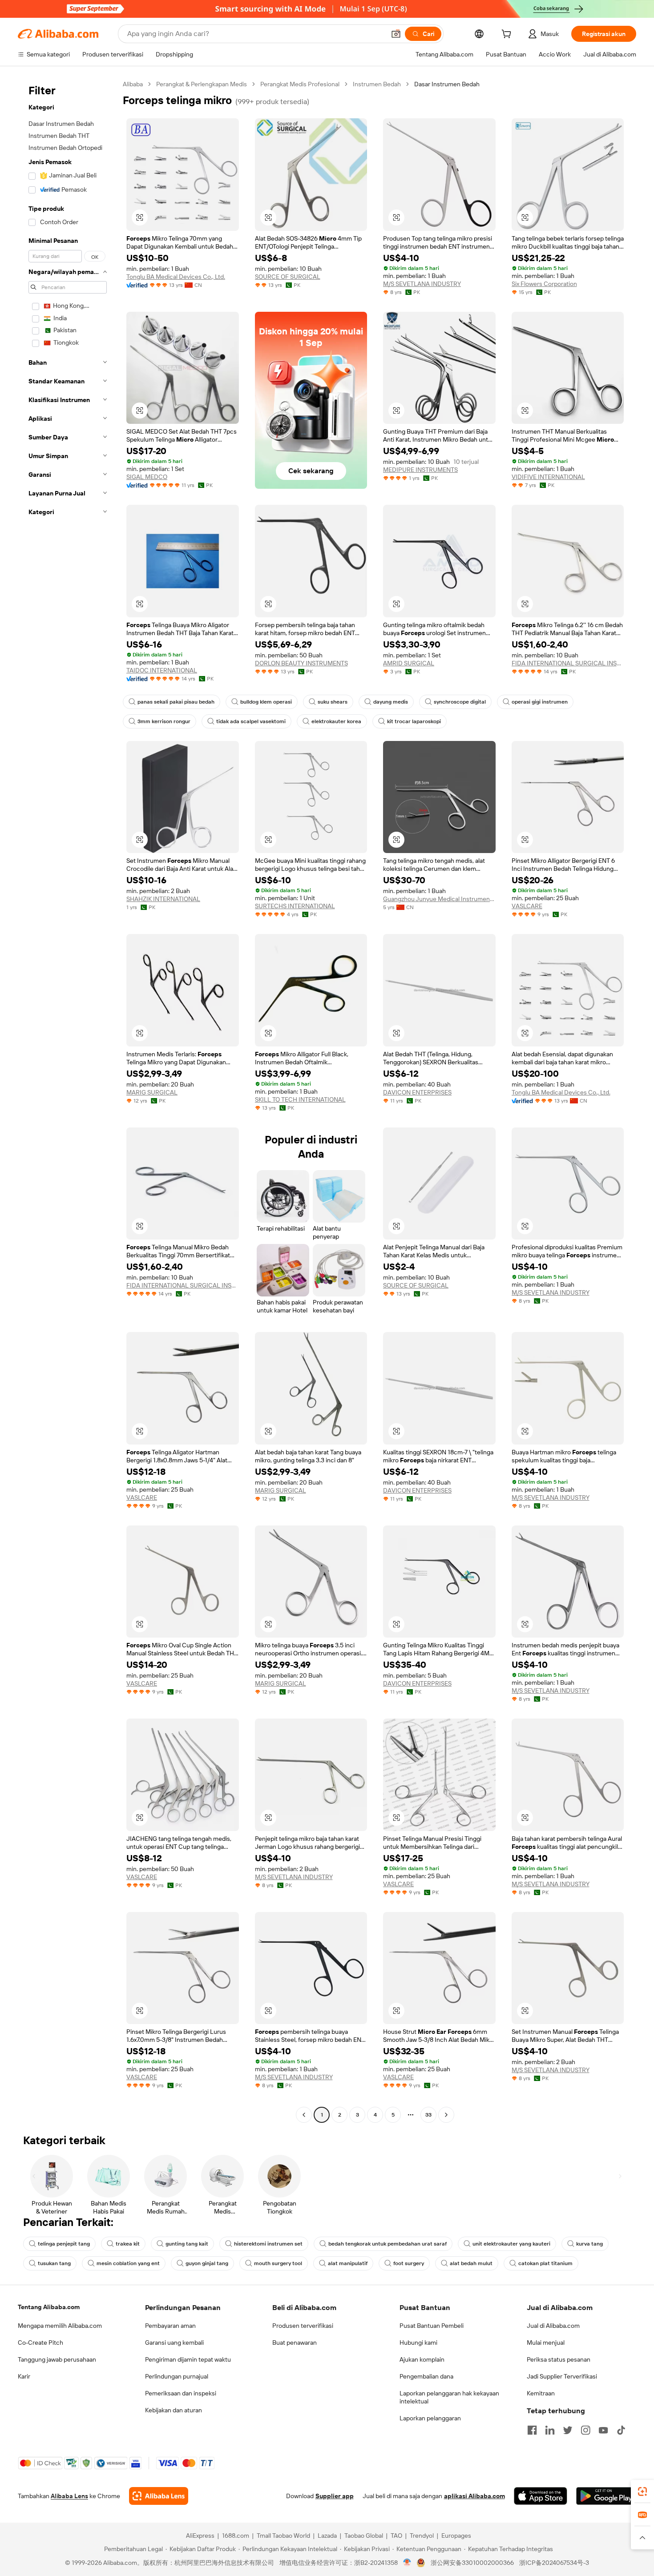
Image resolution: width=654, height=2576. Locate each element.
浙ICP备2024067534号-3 (554, 2563)
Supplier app (335, 2496)
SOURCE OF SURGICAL (288, 277)
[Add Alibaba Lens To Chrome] (159, 2496)
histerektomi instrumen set (268, 2244)
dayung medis (391, 702)
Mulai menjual (546, 2343)
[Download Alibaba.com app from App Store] (541, 2496)
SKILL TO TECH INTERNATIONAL (300, 1099)
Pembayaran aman (170, 2326)
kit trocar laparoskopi (414, 721)
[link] (642, 2491)
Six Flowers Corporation (544, 284)
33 (428, 2115)
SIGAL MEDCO (147, 477)
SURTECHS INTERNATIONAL (295, 906)
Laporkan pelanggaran (430, 2418)
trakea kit (128, 2244)
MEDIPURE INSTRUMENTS (420, 470)
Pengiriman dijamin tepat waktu (188, 2359)
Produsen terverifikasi (303, 2326)
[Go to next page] (446, 2115)
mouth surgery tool (278, 2263)
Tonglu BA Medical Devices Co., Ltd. (176, 277)
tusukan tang (54, 2263)
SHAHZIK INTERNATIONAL (163, 899)
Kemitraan (541, 2393)
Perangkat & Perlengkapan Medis (202, 84)
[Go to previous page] (304, 2115)
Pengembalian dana (426, 2376)
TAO (396, 2536)
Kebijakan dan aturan (174, 2410)
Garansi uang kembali (174, 2343)
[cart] (508, 35)
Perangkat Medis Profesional (300, 84)
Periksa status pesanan (559, 2359)
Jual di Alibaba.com (553, 2326)
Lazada (327, 2536)
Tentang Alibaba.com (49, 2307)
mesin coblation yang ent (128, 2263)
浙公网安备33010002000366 (472, 2563)
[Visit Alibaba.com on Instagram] (585, 2430)
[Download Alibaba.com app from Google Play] (606, 2496)
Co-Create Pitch (40, 2343)
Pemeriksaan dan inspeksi (181, 2393)
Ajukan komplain (422, 2359)
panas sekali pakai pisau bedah (176, 702)
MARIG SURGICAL (152, 1092)
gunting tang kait (187, 2244)
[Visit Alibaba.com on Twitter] (568, 2430)
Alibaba (133, 84)
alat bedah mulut (471, 2263)
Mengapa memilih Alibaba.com (60, 2326)
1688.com (236, 2536)
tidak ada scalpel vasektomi (251, 721)
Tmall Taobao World (283, 2536)
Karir (24, 2376)
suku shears (333, 702)
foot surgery (409, 2263)
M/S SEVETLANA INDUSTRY (422, 284)
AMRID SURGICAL (409, 663)
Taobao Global (364, 2536)
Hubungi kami (418, 2343)
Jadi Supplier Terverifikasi (562, 2376)
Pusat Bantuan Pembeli (432, 2326)
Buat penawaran (295, 2343)
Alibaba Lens (69, 2496)
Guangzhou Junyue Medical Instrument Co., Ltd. (439, 899)
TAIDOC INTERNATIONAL (162, 670)
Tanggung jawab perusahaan (57, 2359)
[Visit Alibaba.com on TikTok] (621, 2430)
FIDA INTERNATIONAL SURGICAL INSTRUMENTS (568, 663)
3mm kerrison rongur (164, 721)
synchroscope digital (460, 702)
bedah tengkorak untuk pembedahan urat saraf (388, 2244)
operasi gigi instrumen (540, 702)
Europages (456, 2536)
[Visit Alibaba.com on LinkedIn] (550, 2430)
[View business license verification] (407, 2563)
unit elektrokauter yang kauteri (511, 2244)
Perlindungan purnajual (177, 2376)
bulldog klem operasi (266, 702)
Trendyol (422, 2536)
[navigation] (68, 1101)
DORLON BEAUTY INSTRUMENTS (301, 663)
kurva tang (589, 2244)
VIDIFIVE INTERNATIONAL (548, 477)
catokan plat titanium (545, 2263)
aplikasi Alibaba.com (474, 2496)
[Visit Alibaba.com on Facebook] (532, 2430)
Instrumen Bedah (377, 84)
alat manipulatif (348, 2263)
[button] (396, 34)
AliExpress (200, 2536)
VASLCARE (527, 906)
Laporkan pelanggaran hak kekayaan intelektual (449, 2397)
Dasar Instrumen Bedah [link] (447, 84)
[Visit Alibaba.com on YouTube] (603, 2430)
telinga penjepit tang (64, 2244)
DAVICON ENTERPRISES (417, 1092)
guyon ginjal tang (207, 2263)
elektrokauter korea (336, 721)
